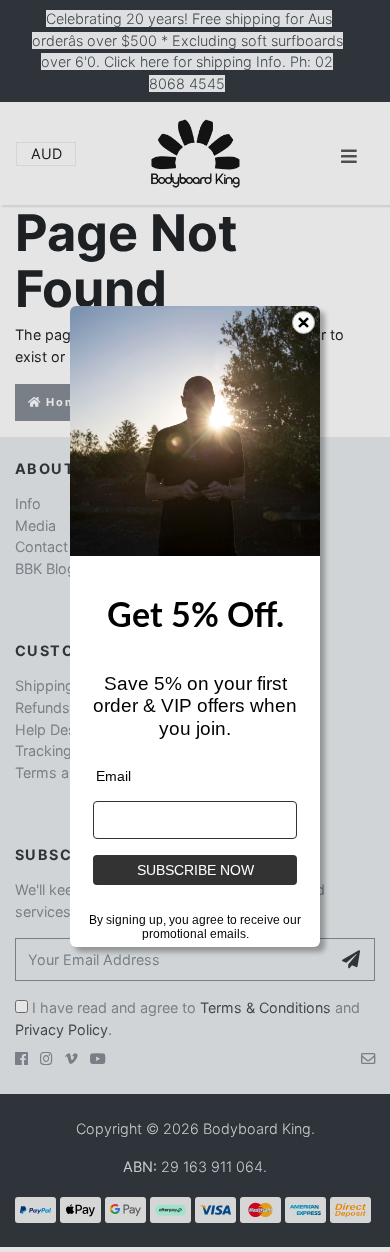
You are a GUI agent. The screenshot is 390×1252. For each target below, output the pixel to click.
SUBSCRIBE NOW (195, 870)
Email (113, 776)
